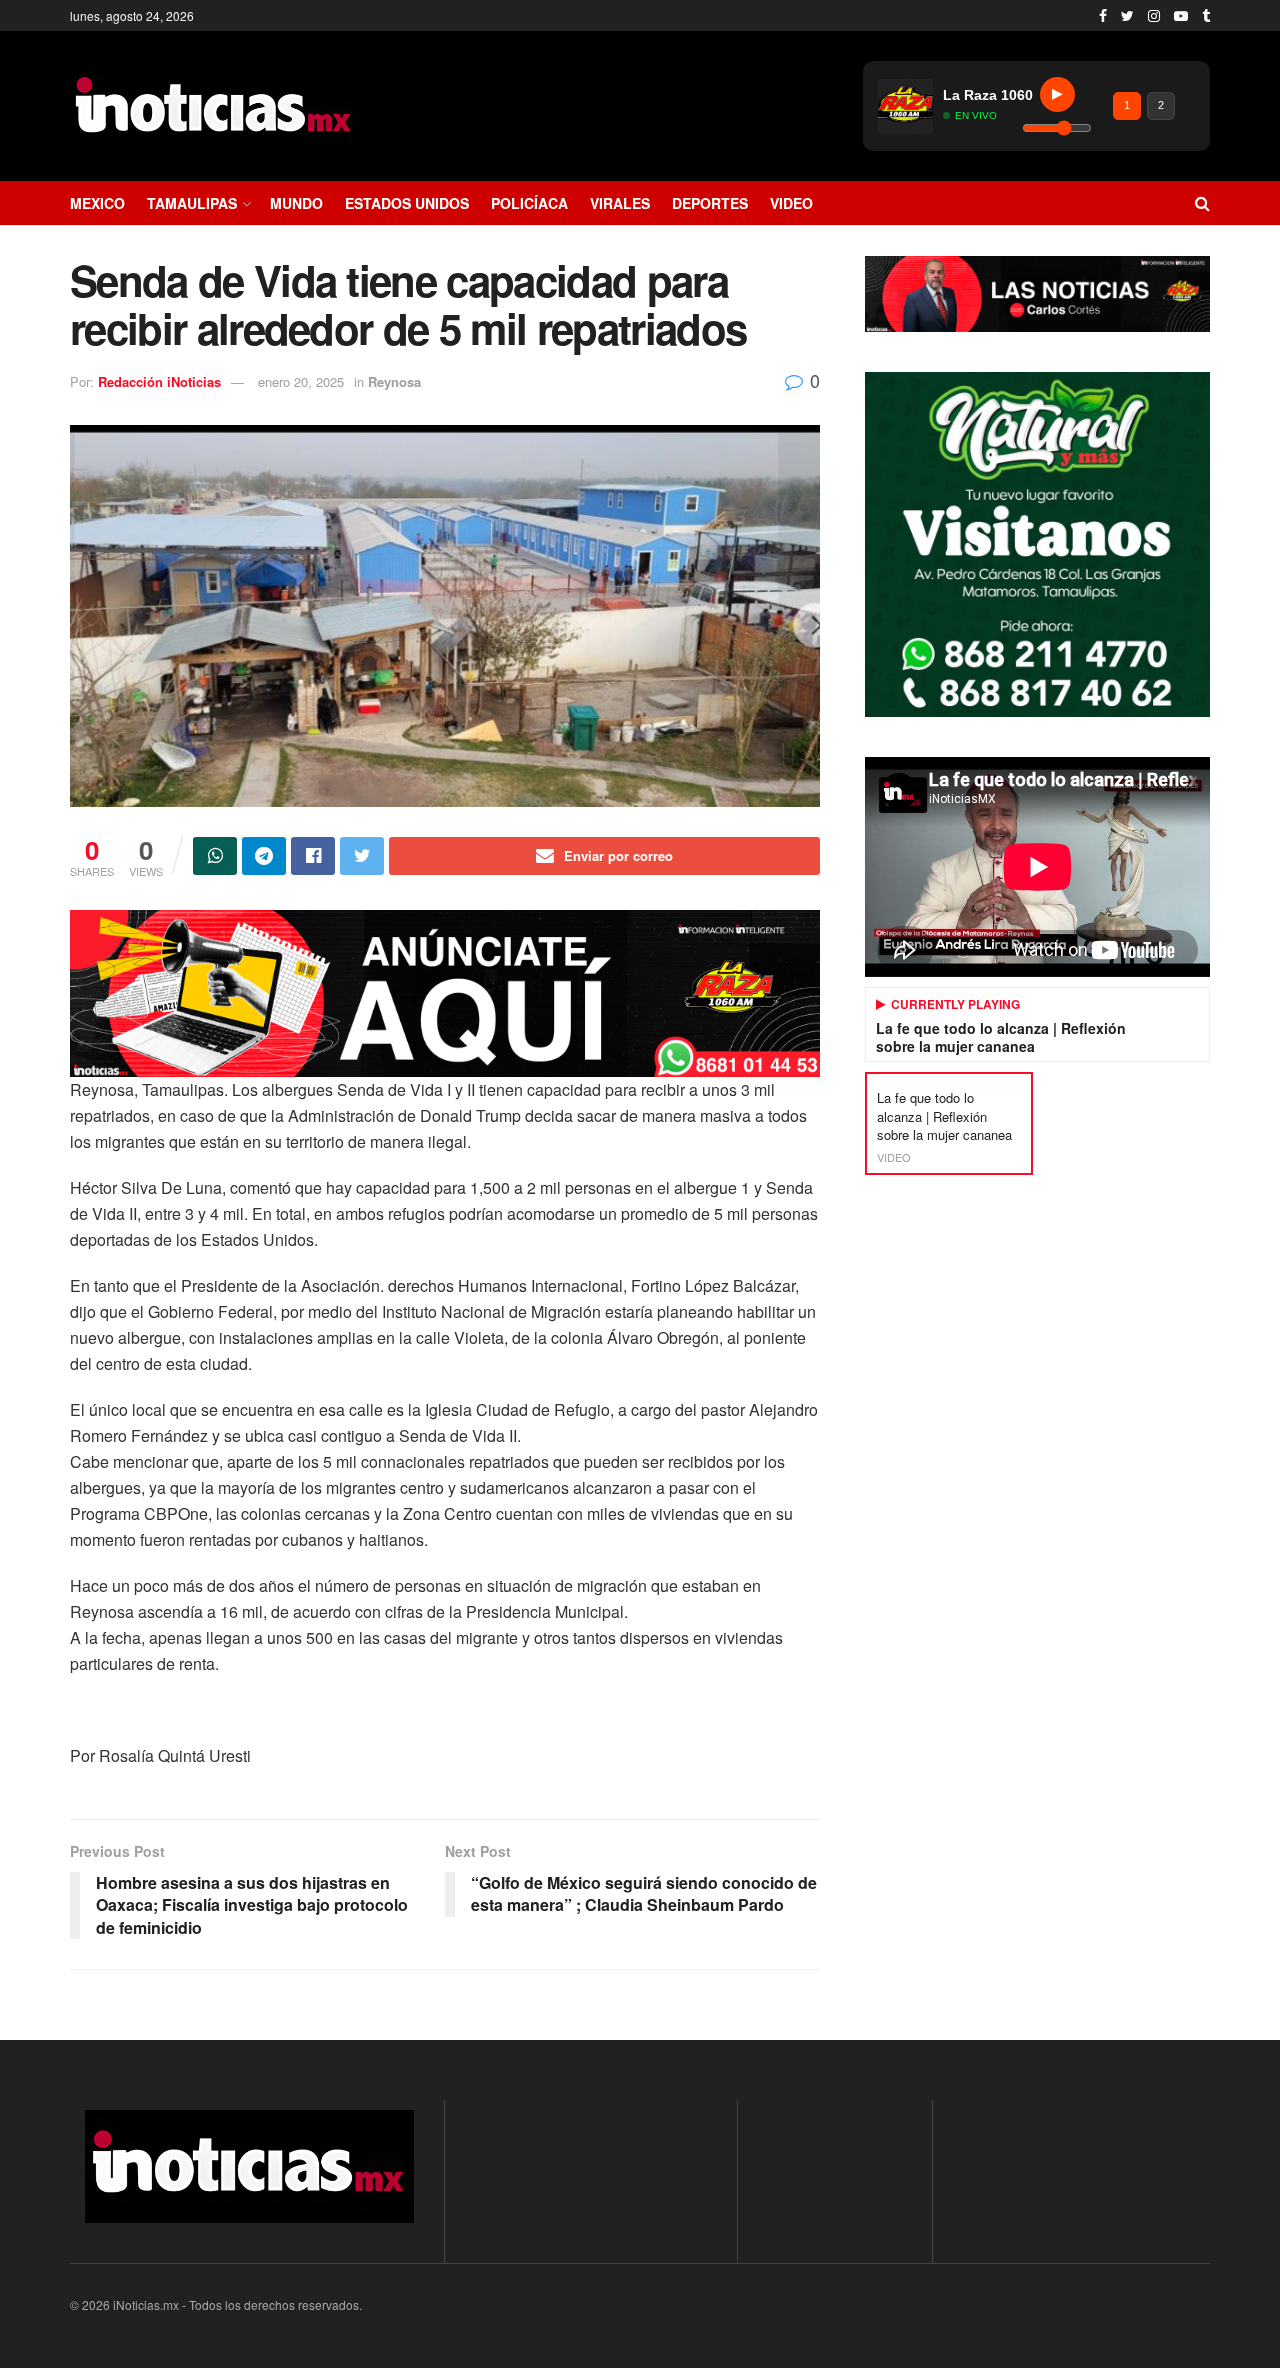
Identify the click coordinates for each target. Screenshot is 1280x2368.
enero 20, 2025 (301, 381)
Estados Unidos (407, 203)
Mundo (296, 203)
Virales (620, 203)
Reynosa (394, 381)
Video (791, 203)
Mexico (97, 203)
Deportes (710, 203)
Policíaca (529, 203)
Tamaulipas (192, 203)
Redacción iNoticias (159, 381)
